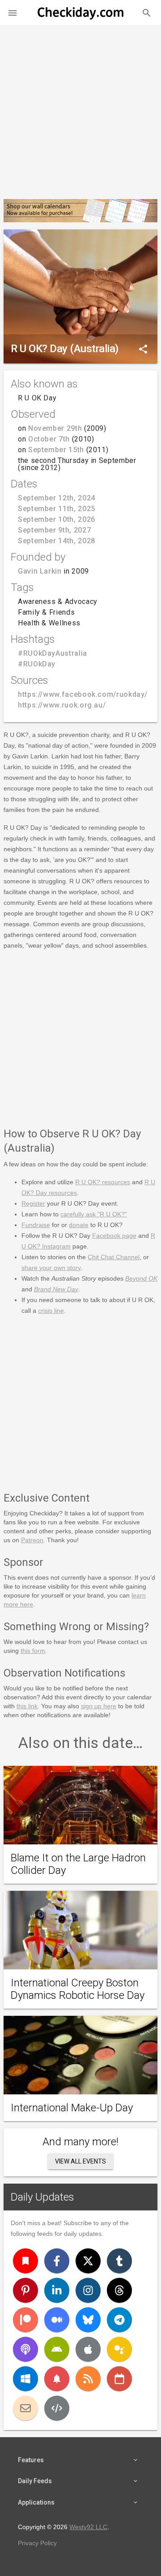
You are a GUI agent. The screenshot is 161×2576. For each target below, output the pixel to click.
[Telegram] (119, 2320)
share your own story (51, 1268)
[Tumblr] (119, 2261)
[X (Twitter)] (88, 2261)
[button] (13, 12)
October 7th (49, 439)
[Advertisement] (80, 108)
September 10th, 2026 (57, 519)
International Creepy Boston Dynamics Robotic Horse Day (78, 1989)
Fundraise (36, 1225)
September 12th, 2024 (57, 498)
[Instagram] (88, 2290)
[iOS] (88, 2349)
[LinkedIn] (57, 2290)
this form (33, 1651)
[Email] (25, 2408)
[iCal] (119, 2379)
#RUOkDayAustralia (53, 653)
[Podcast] (25, 2349)
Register (33, 1203)
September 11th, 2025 (57, 509)
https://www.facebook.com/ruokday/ (83, 694)
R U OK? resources (103, 1182)
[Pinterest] (25, 2290)
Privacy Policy (37, 2543)
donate (79, 1225)
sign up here (99, 1706)
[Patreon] (25, 2320)
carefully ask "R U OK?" (94, 1214)
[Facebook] (57, 2261)
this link (27, 1706)
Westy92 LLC (88, 2527)
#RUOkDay (37, 664)
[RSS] (88, 2379)
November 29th (55, 428)
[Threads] (119, 2290)
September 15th (56, 450)
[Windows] (25, 2379)
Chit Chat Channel (114, 1257)
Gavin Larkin (40, 571)
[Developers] (57, 2408)
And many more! (80, 2142)
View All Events (80, 2161)
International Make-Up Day (72, 2108)
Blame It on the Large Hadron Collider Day (78, 1864)
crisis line (51, 1311)
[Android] (57, 2349)
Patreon (32, 1540)
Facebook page (114, 1236)
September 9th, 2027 (54, 530)
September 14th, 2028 (57, 541)
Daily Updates (42, 2197)
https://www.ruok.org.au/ (62, 705)
